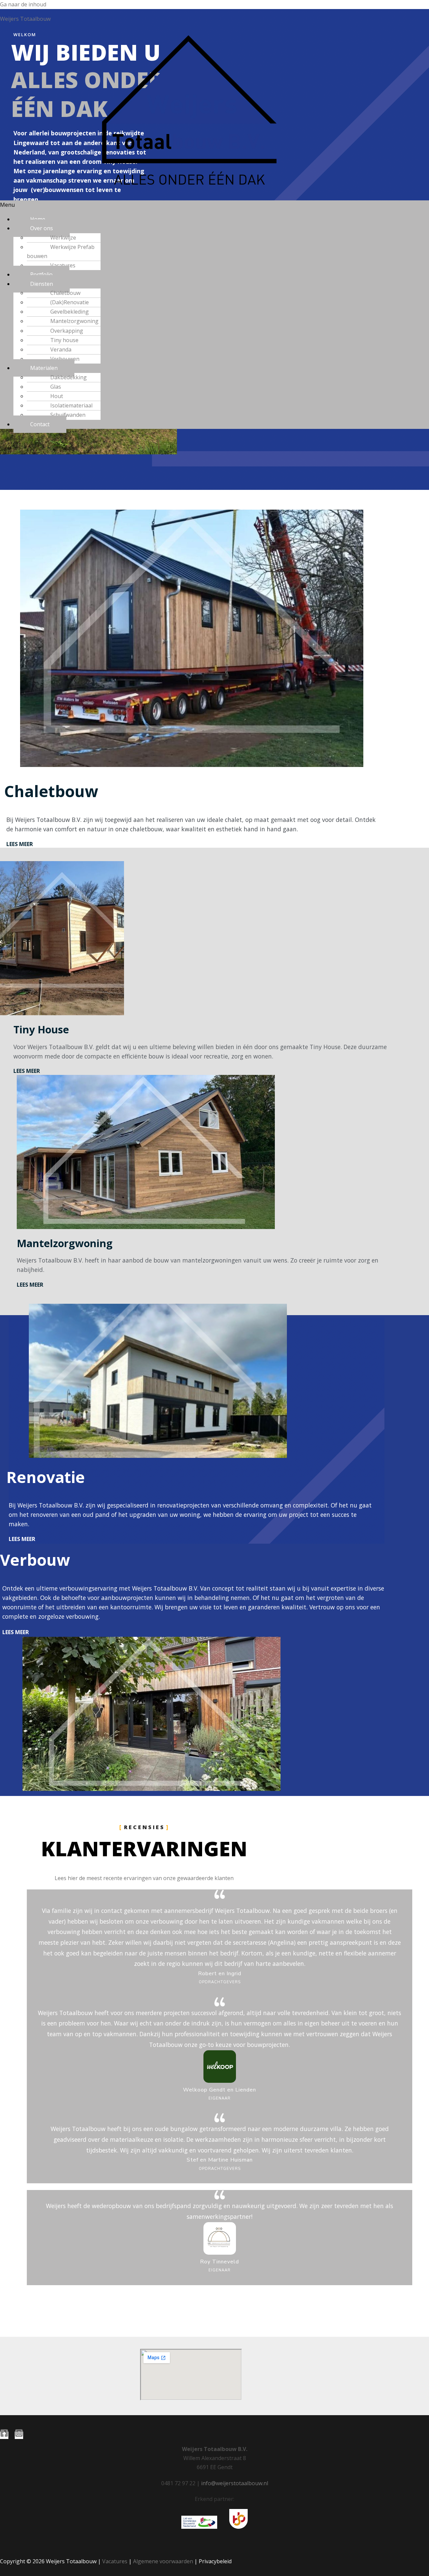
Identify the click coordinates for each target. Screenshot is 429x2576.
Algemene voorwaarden (163, 2561)
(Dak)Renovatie (70, 302)
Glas (56, 387)
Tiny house (64, 340)
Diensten (42, 284)
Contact (40, 424)
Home (38, 219)
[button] (214, 205)
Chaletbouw (65, 293)
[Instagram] (19, 2435)
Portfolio (41, 274)
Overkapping (67, 331)
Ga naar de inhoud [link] (23, 4)
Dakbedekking (69, 377)
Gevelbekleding (70, 312)
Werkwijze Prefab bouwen (61, 251)
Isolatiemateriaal (71, 405)
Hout (57, 396)
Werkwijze (63, 238)
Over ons (42, 228)
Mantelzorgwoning (74, 321)
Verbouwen (65, 359)
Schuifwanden (68, 415)
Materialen (44, 368)
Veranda (61, 349)
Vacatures (63, 265)
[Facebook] (4, 2435)
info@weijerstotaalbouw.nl (235, 2483)
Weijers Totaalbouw (25, 19)
